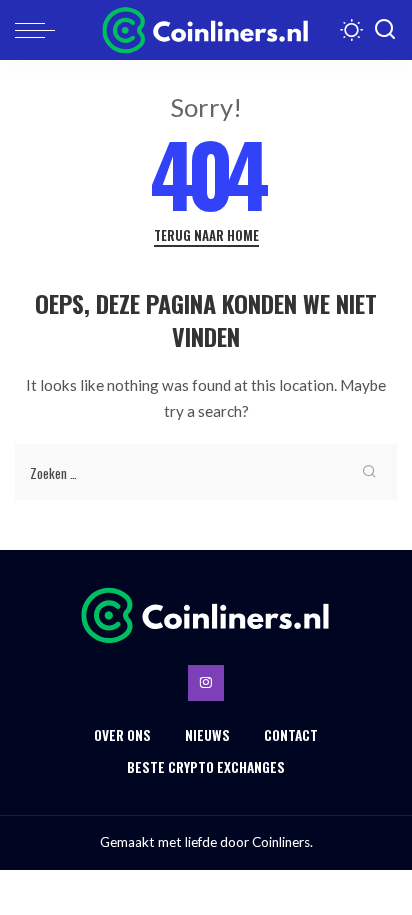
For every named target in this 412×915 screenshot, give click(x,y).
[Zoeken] (385, 30)
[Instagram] (206, 683)
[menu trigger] (40, 30)
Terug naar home (206, 235)
